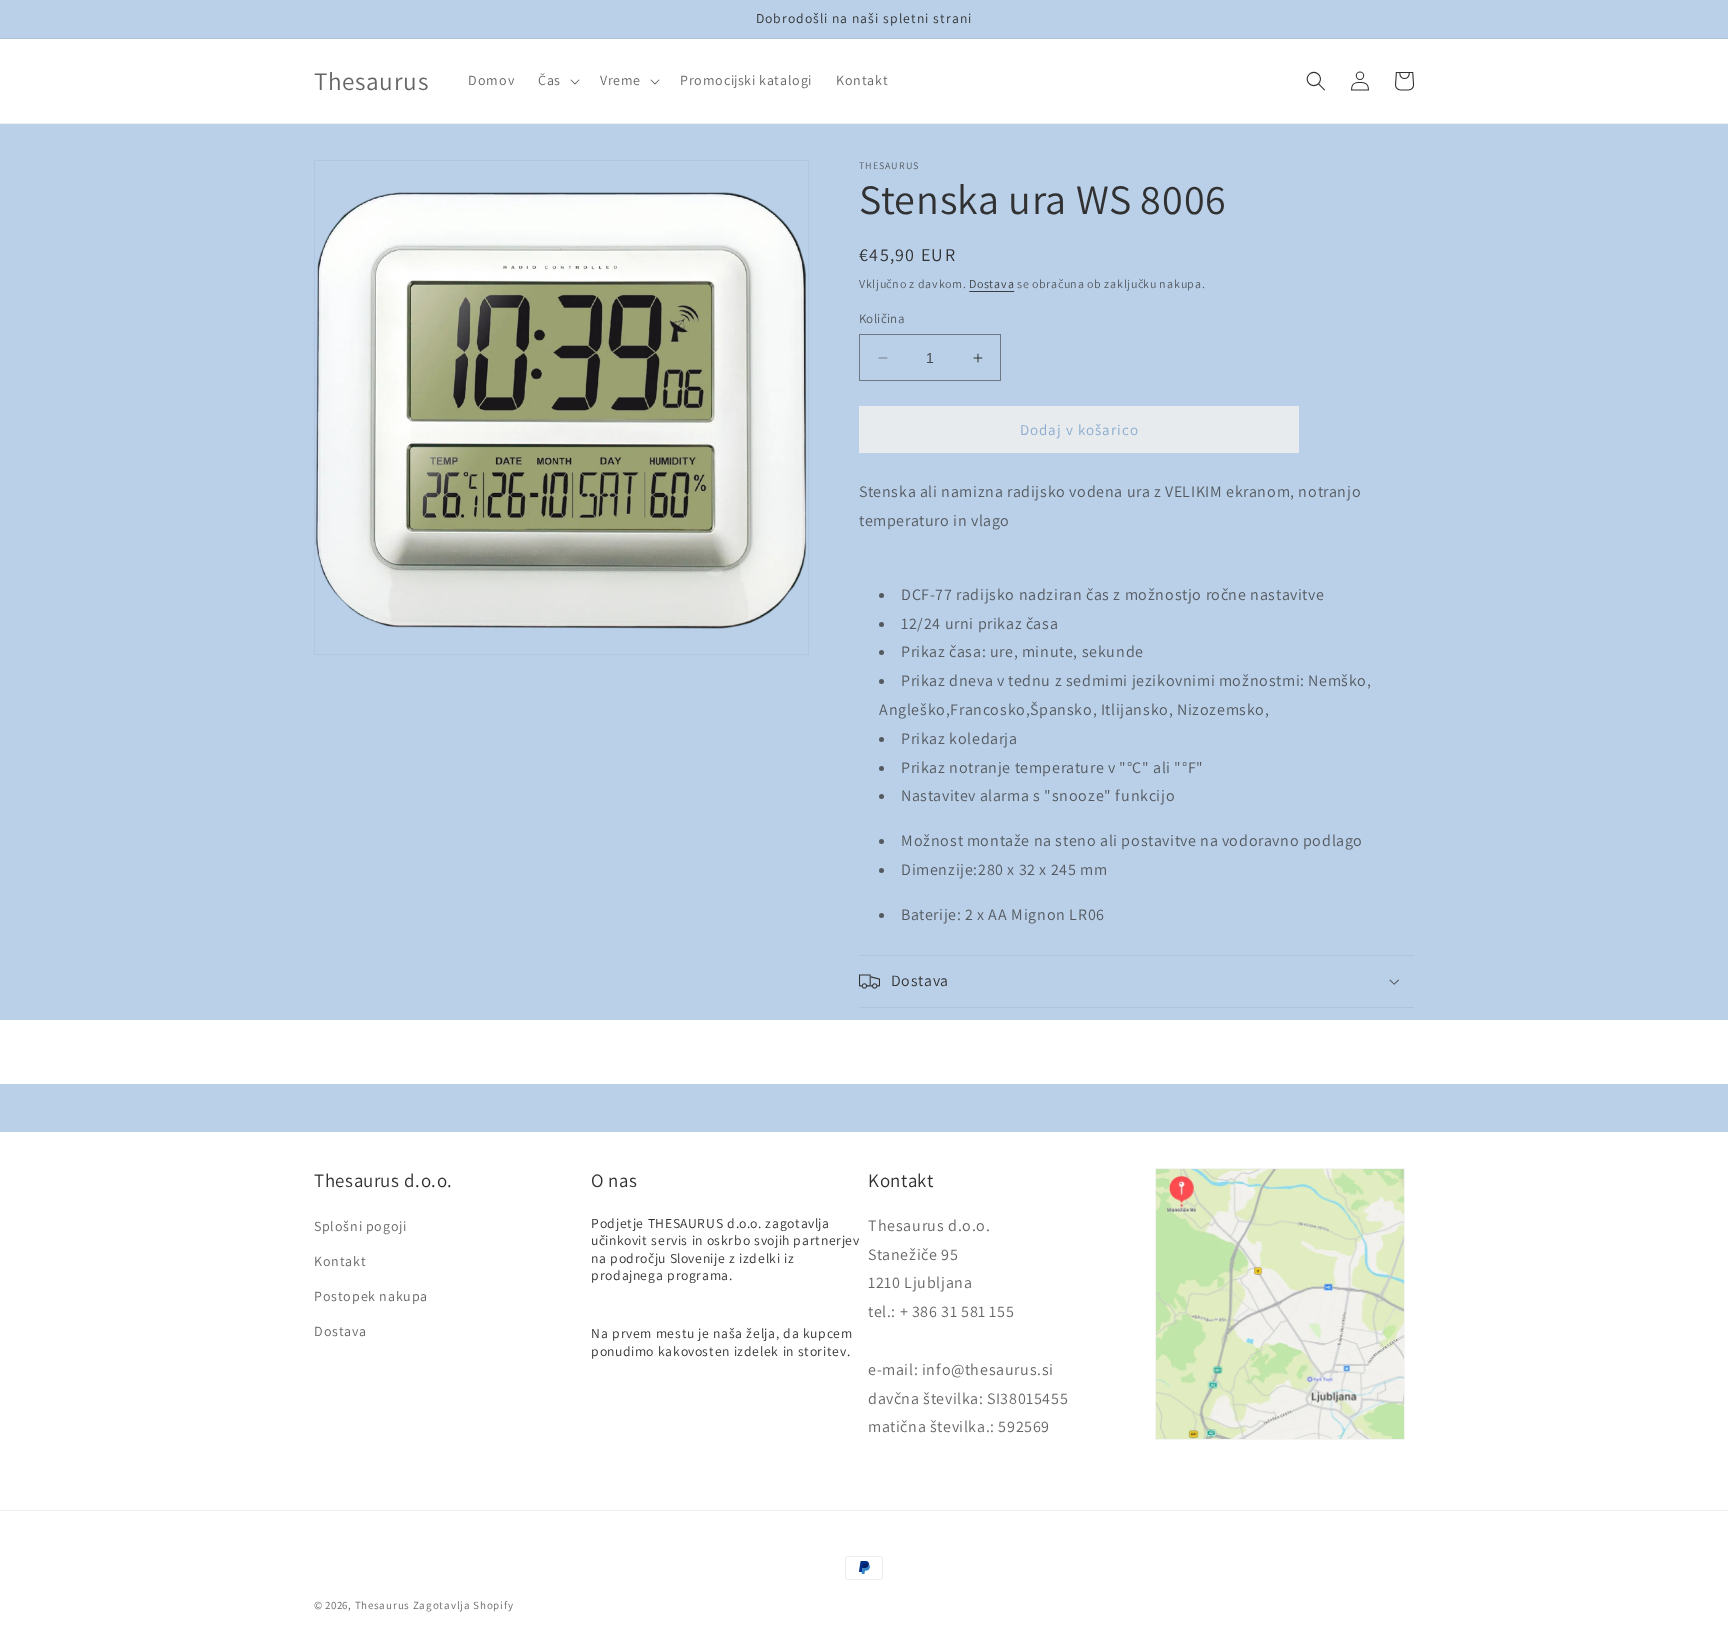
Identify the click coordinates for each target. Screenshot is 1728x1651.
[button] (557, 80)
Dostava (991, 283)
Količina (882, 318)
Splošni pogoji (360, 1226)
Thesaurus (382, 1605)
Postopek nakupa (371, 1296)
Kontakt (340, 1261)
